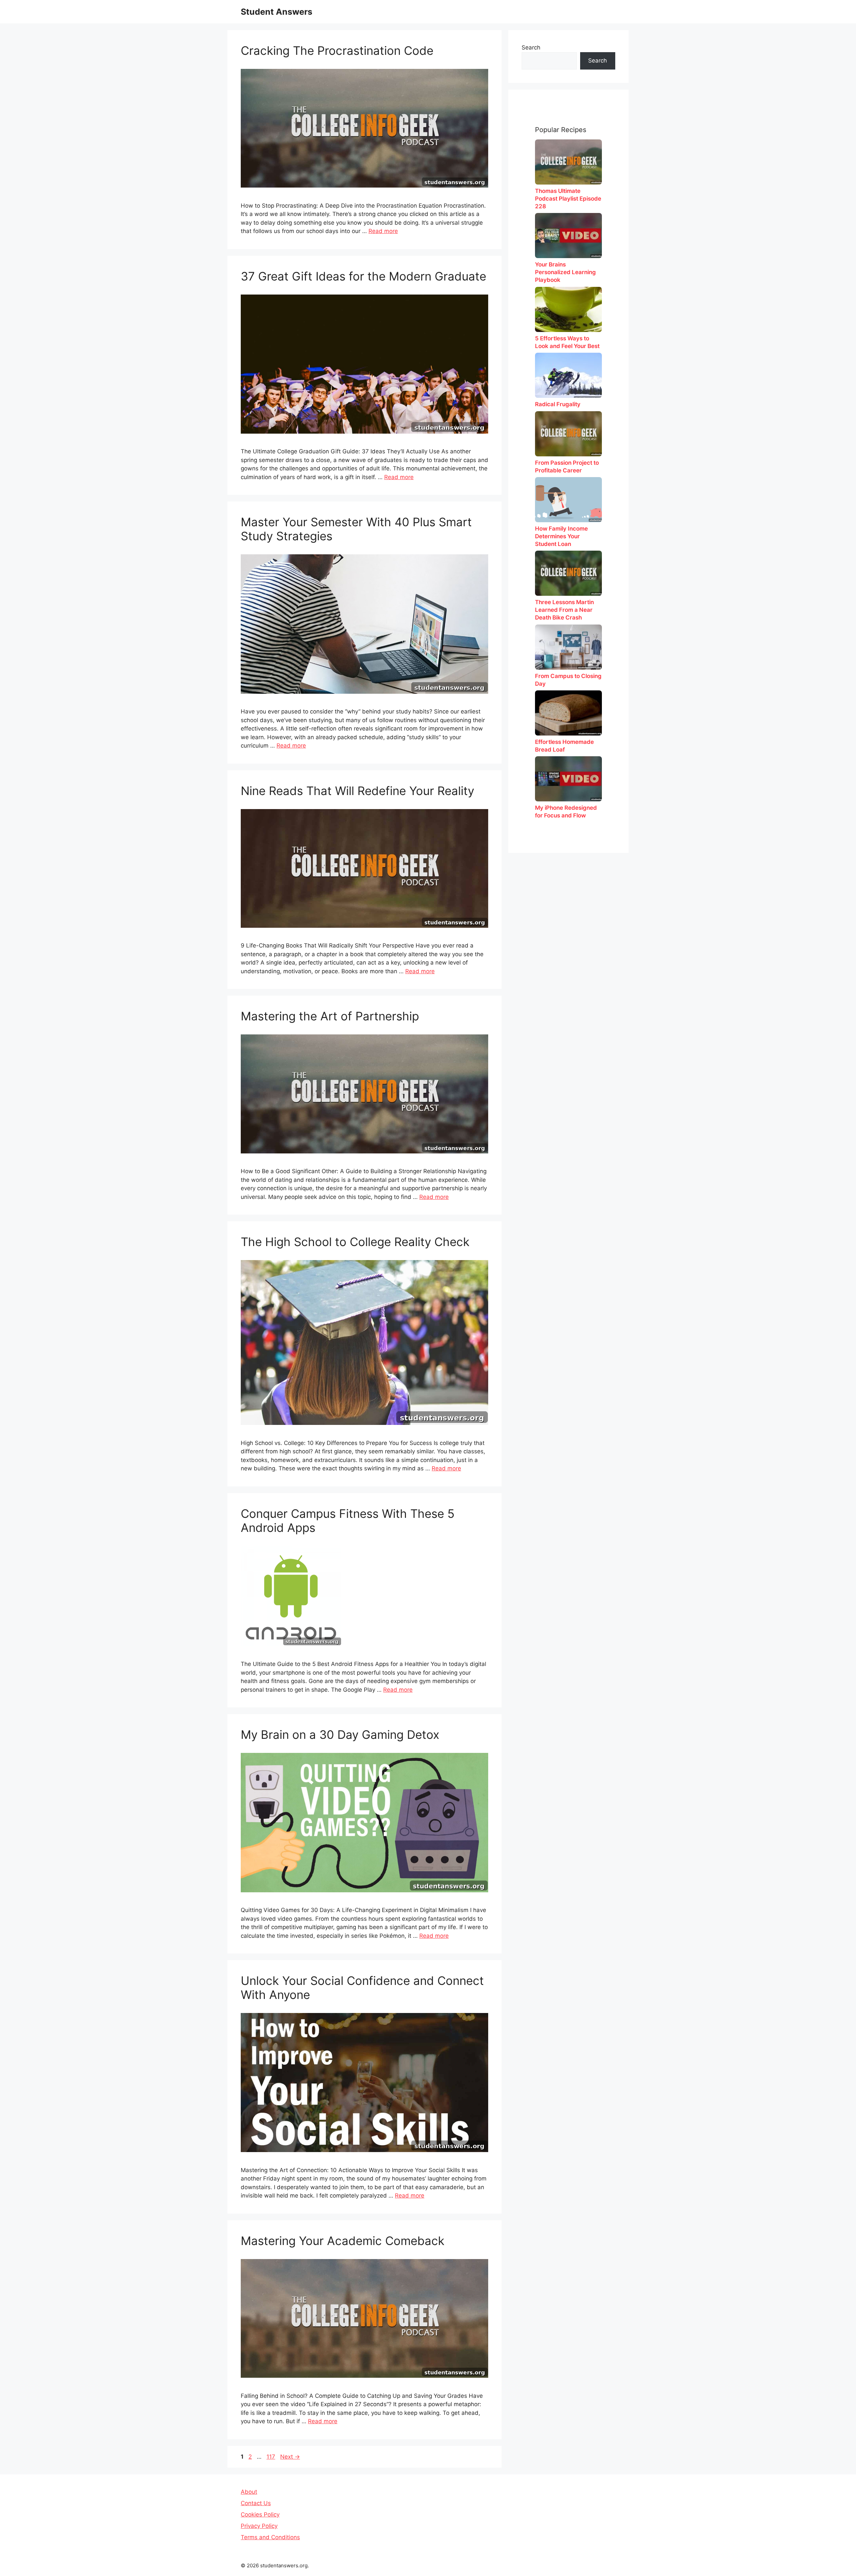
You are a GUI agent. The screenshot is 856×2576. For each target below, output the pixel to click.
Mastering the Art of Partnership (330, 1016)
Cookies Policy (260, 2514)
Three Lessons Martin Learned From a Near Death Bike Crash (564, 610)
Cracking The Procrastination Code (337, 50)
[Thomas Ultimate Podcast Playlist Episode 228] (568, 162)
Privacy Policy (259, 2526)
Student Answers (277, 12)
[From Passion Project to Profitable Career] (568, 434)
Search (531, 47)
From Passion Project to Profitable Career (567, 467)
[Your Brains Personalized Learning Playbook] (568, 236)
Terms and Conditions (270, 2537)
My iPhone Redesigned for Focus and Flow (566, 812)
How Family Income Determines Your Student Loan (561, 536)
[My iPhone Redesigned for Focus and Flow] (568, 779)
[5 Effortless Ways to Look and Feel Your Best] (568, 309)
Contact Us (256, 2503)
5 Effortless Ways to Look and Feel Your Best (567, 342)
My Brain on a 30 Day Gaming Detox (340, 1734)
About (249, 2492)
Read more (383, 231)
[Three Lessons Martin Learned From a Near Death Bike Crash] (568, 573)
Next (290, 2457)
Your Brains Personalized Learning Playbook (565, 272)
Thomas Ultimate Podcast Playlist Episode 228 (568, 199)
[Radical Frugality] (568, 375)
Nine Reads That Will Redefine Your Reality (357, 791)
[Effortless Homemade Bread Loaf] (568, 713)
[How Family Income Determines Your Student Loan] (568, 500)
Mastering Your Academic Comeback (343, 2241)
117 (272, 2457)
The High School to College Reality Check (355, 1242)
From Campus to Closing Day (568, 680)
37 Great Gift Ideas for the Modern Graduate (363, 276)
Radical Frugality (558, 404)
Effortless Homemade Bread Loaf (564, 746)
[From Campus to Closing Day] (568, 647)
